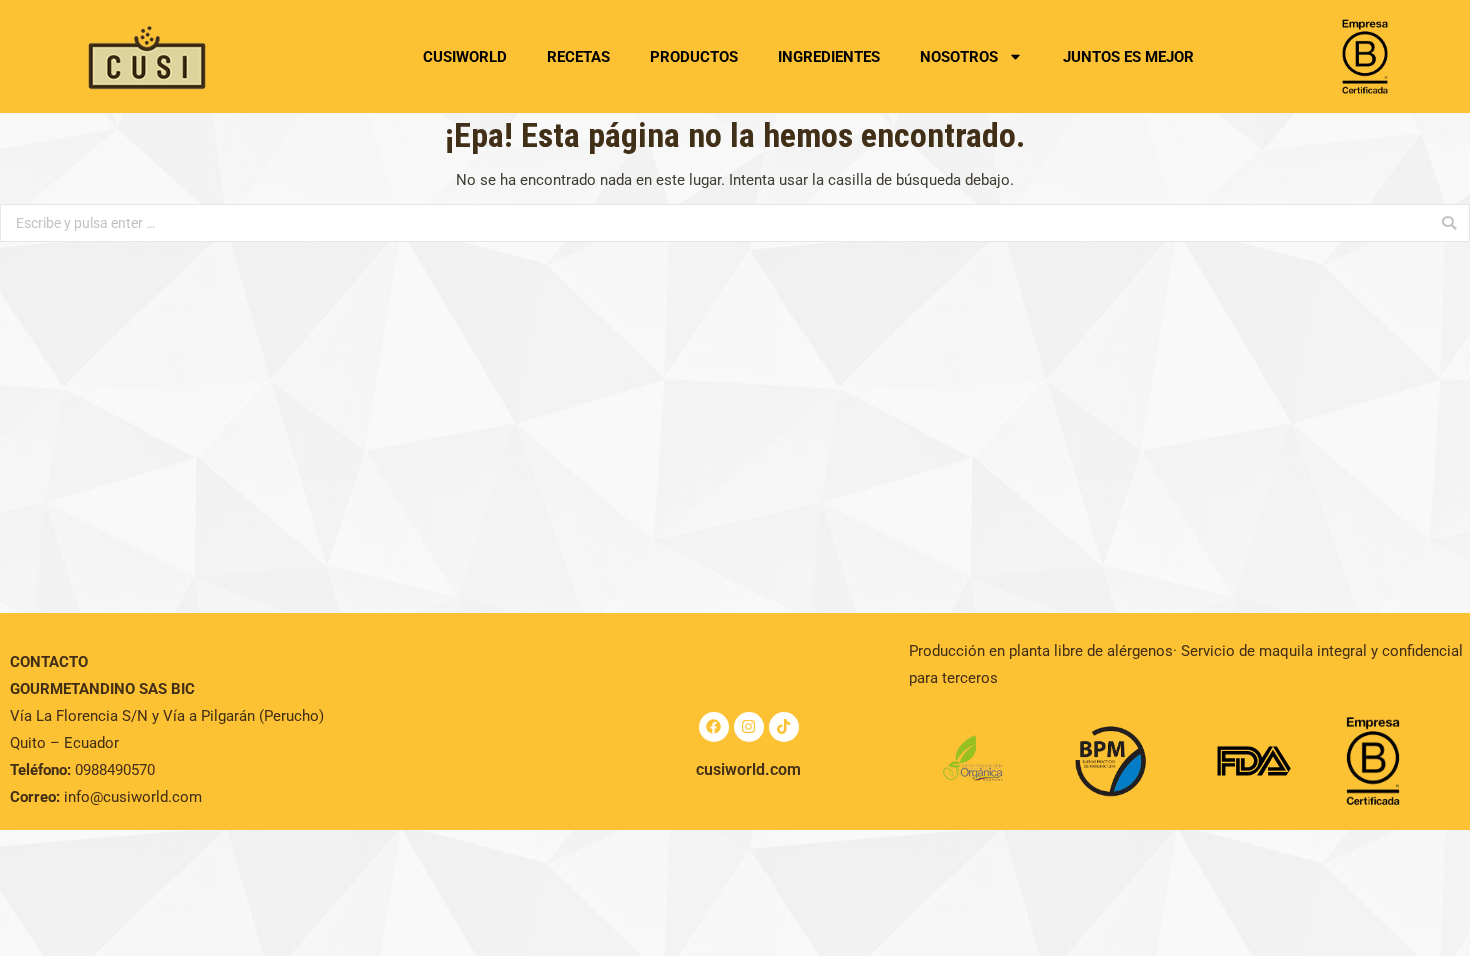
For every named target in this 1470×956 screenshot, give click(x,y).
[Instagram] (749, 727)
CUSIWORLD (465, 57)
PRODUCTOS (694, 57)
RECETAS (578, 57)
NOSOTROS (959, 57)
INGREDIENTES (829, 57)
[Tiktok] (784, 727)
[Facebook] (714, 727)
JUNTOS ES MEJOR (1128, 57)
